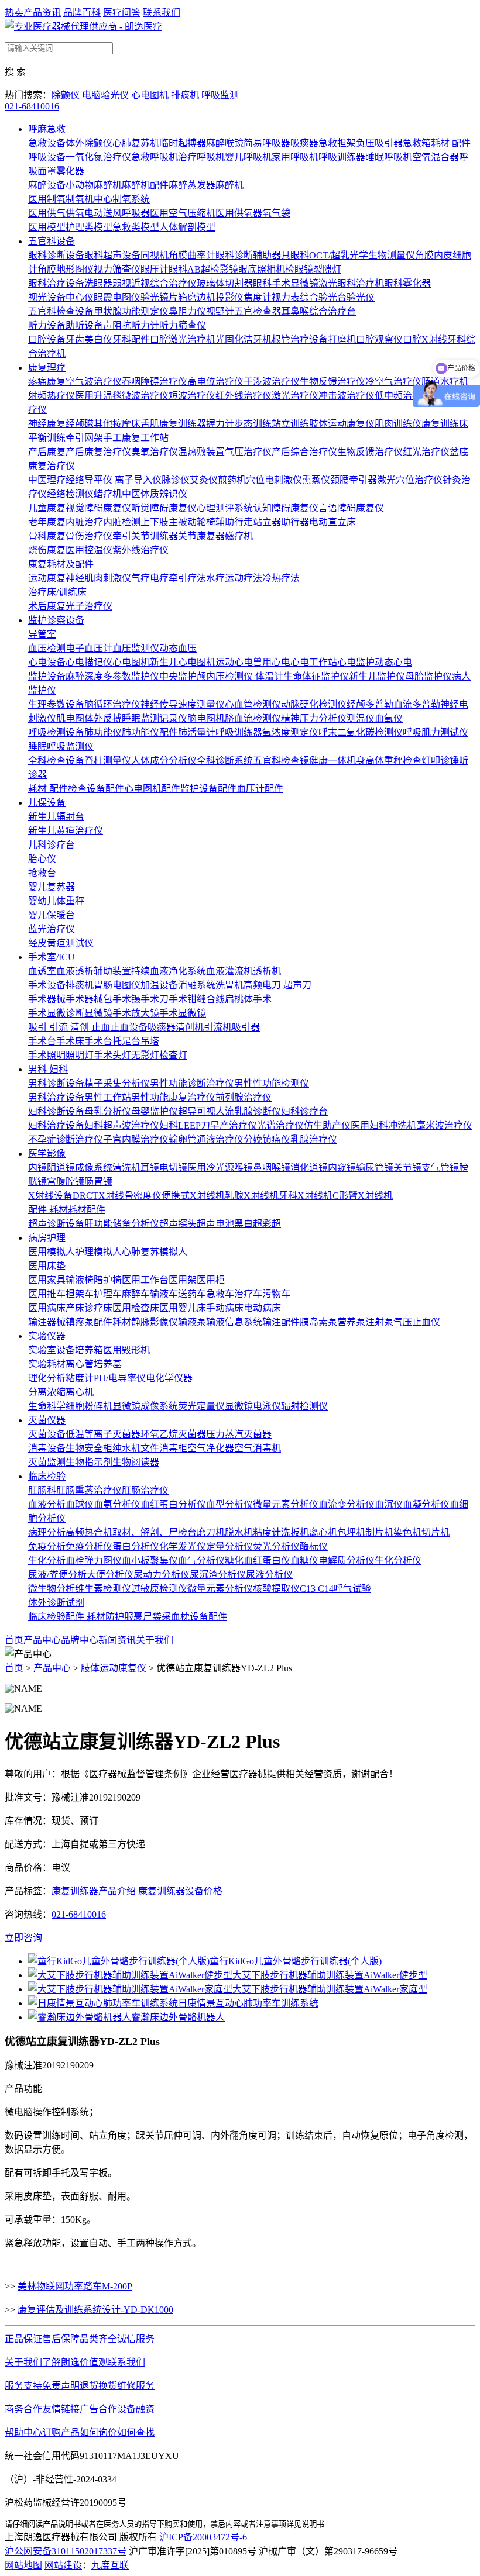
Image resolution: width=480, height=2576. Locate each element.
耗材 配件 (451, 143)
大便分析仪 (110, 1575)
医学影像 (47, 1153)
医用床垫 (47, 1266)
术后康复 (47, 606)
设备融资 (136, 2409)
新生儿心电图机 (183, 662)
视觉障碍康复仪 (98, 508)
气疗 (140, 578)
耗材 (77, 1210)
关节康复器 (201, 536)
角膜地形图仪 (66, 269)
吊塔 (150, 1041)
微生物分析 (52, 1589)
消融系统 (197, 985)
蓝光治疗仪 (52, 929)
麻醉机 (229, 185)
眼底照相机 (262, 269)
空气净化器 (211, 1448)
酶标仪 (314, 1546)
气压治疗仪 (248, 452)
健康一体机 (332, 761)
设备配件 (208, 1617)
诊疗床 (98, 1308)
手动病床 (225, 1308)
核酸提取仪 (276, 1589)
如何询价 (98, 2432)
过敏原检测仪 (159, 1589)
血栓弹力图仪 (94, 1561)
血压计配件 (260, 789)
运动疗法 (244, 578)
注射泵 (379, 1322)
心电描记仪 (89, 662)
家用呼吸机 (295, 157)
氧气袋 (276, 213)
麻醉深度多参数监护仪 (112, 676)
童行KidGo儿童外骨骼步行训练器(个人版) (296, 1961)
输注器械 (47, 1322)
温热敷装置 (201, 452)
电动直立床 (332, 522)
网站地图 (23, 2565)
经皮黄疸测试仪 (61, 943)
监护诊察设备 (56, 620)
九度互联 (110, 2565)
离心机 (80, 1392)
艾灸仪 (204, 480)
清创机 (190, 1027)
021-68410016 (32, 106)
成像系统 (94, 1168)
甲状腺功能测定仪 (131, 311)
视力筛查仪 (117, 269)
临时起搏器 (183, 143)
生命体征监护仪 (316, 676)
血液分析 (47, 1504)
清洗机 (126, 1168)
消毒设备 (47, 1448)
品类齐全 (98, 2339)
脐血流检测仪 (253, 718)
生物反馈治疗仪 (332, 382)
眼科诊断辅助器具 (253, 255)
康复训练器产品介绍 (94, 1891)
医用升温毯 (98, 396)
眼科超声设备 (112, 255)
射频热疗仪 (52, 396)
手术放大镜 (136, 1013)
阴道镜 (61, 1168)
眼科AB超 (189, 269)
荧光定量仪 (201, 1406)
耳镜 (150, 1168)
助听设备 (84, 325)
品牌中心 (80, 1640)
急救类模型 (136, 227)
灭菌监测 (47, 1462)
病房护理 (47, 1238)
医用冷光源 (211, 1168)
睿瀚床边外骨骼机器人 (178, 2017)
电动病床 (262, 1308)
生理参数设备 (56, 704)
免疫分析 (47, 1546)
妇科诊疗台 (304, 1111)
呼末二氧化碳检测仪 (361, 732)
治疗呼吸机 (201, 157)
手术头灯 (112, 1055)
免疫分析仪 (89, 1546)
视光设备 (47, 297)
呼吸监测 (220, 95)
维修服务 (136, 2386)
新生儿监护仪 (377, 676)
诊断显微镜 (89, 1013)
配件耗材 (112, 1322)
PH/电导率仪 (120, 1378)
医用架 (183, 1280)
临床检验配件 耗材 (67, 1617)
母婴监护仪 (155, 1111)
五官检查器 (258, 311)
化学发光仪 (183, 1546)
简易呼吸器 (267, 143)
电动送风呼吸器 (117, 213)
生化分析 (47, 1561)
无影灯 (145, 1055)
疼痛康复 (47, 382)
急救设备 (47, 143)
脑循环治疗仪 (112, 704)
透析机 (267, 971)
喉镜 (244, 1168)
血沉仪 (389, 1504)
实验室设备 (52, 1350)
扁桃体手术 (248, 999)
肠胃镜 (98, 1182)
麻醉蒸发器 (192, 185)
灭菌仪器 (47, 1420)
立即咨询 (23, 1938)
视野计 (220, 311)
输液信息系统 (234, 1322)
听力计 (145, 325)
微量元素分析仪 (286, 1504)
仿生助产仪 (327, 1125)
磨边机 (201, 297)
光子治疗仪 (89, 606)
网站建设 (63, 2565)
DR (79, 1196)
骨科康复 (47, 536)
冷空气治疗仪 (393, 382)
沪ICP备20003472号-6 (203, 2537)
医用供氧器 (239, 213)
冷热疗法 (281, 578)
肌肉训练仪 (398, 424)
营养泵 (351, 1322)
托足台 (126, 1041)
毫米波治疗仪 (444, 1125)
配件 (96, 1210)
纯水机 (126, 1448)
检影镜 (224, 269)
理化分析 (47, 1378)
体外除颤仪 (89, 143)
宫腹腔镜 (66, 1182)
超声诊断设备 (56, 1224)
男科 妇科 (48, 1069)
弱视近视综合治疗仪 (155, 283)
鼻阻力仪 (187, 311)
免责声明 (61, 2386)
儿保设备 (47, 803)
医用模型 (47, 227)
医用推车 (47, 1294)
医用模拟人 (52, 1252)
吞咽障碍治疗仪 (155, 382)
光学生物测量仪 (382, 255)
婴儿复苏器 (52, 887)
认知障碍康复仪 (286, 508)
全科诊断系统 (225, 761)
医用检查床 (136, 1308)
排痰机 (185, 95)
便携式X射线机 (193, 1196)
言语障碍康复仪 (351, 508)
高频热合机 (89, 1532)
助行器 (295, 522)
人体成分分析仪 (164, 761)
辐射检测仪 (304, 1406)
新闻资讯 (117, 1640)
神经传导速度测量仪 (183, 704)
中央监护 (178, 676)
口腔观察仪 (379, 339)
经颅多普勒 (370, 704)
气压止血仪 (417, 1322)
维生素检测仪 (103, 1589)
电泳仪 (267, 1406)
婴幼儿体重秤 (56, 901)
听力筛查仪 (183, 325)
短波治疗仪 (192, 396)
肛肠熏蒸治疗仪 (89, 1490)
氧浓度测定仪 (290, 732)
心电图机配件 (152, 789)
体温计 (269, 676)
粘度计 (80, 1378)
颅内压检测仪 (226, 676)
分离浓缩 (47, 1392)
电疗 (159, 578)
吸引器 (246, 1027)
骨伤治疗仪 (89, 536)
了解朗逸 (61, 2362)
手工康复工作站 (136, 438)
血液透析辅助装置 (94, 971)
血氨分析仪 (117, 1504)
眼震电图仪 (117, 297)
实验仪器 (47, 1336)
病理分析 (47, 1532)
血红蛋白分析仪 (173, 1504)
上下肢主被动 (169, 522)
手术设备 (47, 985)
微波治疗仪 (145, 396)
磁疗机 (239, 536)
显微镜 (239, 1406)
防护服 (119, 1617)
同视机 (155, 255)
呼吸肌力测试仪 (436, 732)
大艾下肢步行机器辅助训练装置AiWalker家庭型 (330, 1989)
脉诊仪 (176, 480)
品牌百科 (82, 13)
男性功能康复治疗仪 (173, 1097)
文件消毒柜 (164, 1448)
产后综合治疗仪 (304, 452)
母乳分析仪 (108, 1111)
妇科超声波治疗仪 (122, 1125)
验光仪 (361, 297)
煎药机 (232, 480)
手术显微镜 (183, 1013)
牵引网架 (84, 438)
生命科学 (47, 1406)
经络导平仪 (90, 480)
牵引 (122, 536)
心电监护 (356, 662)
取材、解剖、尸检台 (155, 1532)
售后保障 (61, 2339)
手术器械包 (89, 999)
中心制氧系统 (122, 199)
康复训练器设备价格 (180, 1891)
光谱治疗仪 (280, 1125)
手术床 (70, 1041)
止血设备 (129, 1027)
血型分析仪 (229, 1504)
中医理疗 (47, 480)
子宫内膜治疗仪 (136, 1139)
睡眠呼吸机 (389, 157)
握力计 (220, 424)
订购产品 (61, 2432)
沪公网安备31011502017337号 (66, 2551)
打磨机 (342, 339)
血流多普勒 (417, 704)
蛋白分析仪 (136, 1546)
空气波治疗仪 (94, 382)
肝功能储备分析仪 (122, 1224)
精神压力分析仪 (314, 718)
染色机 (407, 1532)
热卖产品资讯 (33, 13)
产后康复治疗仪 (98, 452)
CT (92, 1196)
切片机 (436, 1532)
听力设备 (47, 325)
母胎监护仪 (428, 676)
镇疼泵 (80, 1322)
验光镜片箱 (164, 297)
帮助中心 (23, 2432)
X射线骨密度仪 (130, 1196)
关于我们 (155, 1640)
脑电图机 (206, 718)
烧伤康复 (47, 550)
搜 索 (15, 72)
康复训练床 (445, 424)
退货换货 (98, 2386)
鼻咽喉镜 (272, 1168)
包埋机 (351, 1532)
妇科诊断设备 (56, 1111)
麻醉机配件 (145, 185)
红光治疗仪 (426, 452)
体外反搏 (103, 718)
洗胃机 (229, 985)
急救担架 (337, 143)
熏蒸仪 (316, 480)
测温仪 (361, 718)
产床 (75, 1308)
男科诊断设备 (56, 1083)
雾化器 (70, 171)
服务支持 (23, 2386)
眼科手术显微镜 (286, 283)
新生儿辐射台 (56, 817)
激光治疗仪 (295, 396)
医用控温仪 (89, 550)
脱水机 (239, 1532)
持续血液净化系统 (169, 971)
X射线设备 (50, 1196)
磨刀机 (211, 1532)
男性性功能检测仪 (272, 1083)
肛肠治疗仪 (145, 1490)
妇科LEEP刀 (185, 1125)
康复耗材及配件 (61, 564)
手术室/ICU (52, 957)
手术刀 (155, 999)
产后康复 (47, 452)
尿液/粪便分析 (57, 1575)
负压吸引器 (379, 143)
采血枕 (176, 1617)
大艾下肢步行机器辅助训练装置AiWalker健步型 (330, 1975)
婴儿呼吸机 (248, 157)
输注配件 (281, 1322)
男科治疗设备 (56, 1097)
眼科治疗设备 (56, 283)
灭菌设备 (47, 1434)
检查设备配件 (96, 789)
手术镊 (126, 999)
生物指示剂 (89, 1462)
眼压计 (155, 269)
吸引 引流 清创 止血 (69, 1027)
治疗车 (248, 1294)
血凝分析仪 (426, 1504)
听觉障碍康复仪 (164, 508)
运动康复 (47, 578)
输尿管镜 (375, 1168)
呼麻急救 (47, 129)
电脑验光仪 (105, 95)
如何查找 (136, 2432)
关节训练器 (155, 536)
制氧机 (80, 199)
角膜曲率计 (192, 255)
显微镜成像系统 (145, 1406)
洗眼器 (98, 283)
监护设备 (47, 676)
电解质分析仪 (347, 1561)
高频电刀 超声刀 (277, 985)
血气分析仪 (201, 1561)
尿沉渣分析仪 (218, 1575)
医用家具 (47, 1280)
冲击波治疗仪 (347, 396)
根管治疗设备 (300, 339)
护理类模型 (89, 227)
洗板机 (295, 1532)
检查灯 (417, 761)
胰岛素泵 (318, 1322)
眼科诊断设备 (56, 255)
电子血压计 (89, 648)
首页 (14, 1640)
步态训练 (253, 424)
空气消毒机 (258, 1448)
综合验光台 (323, 297)
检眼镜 (299, 269)
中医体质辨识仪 (155, 494)
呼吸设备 (47, 157)
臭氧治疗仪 (155, 452)
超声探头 (178, 1224)
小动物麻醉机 (94, 185)
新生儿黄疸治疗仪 (66, 831)
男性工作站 (108, 1097)
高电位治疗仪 (215, 382)
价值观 (94, 2362)
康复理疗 (47, 368)
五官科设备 (52, 241)
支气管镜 (440, 1168)
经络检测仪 (70, 494)
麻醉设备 (47, 185)
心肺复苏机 (136, 143)
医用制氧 (47, 199)
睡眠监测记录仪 (155, 718)
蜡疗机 (108, 494)
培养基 (108, 1364)
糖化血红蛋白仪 (258, 1561)
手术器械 (47, 999)
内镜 (37, 1168)
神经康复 (47, 424)
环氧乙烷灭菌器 (173, 1434)
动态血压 (178, 648)
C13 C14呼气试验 (335, 1589)
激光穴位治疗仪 (410, 480)
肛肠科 (42, 1490)
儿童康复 (47, 508)
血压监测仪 (136, 648)
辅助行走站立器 (248, 522)
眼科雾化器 (407, 283)
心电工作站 (314, 662)
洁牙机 (258, 339)
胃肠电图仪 (117, 985)
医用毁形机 (126, 1350)
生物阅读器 (136, 1462)
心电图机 (150, 95)
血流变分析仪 (347, 1504)
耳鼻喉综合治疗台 (318, 311)
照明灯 (80, 1055)
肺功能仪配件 (150, 732)
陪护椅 (108, 1280)
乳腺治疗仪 (314, 1139)
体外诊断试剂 (56, 1603)
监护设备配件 (208, 789)
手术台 (42, 1041)
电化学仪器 (169, 1378)
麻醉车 (136, 1294)
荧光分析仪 (276, 1546)
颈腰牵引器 (354, 480)
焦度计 (258, 297)
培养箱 (89, 1350)
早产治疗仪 (234, 1125)
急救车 (220, 1294)
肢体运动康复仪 (342, 424)
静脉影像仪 (155, 1322)
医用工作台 (145, 1280)
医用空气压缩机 (183, 213)
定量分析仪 (229, 1546)
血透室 (42, 971)
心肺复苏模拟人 (155, 1252)
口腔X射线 (425, 339)
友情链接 (61, 2409)
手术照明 (47, 1055)
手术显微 (47, 1013)
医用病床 (47, 1308)
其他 (103, 424)
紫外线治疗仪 (140, 550)
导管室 (42, 634)
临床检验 (47, 1476)
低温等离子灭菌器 (103, 1434)
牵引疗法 (187, 578)
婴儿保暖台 (52, 915)
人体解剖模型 (187, 227)
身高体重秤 (379, 761)
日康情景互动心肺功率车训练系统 (248, 2003)
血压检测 (47, 648)
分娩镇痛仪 (267, 1139)
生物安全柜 (89, 1448)
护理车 (108, 1294)
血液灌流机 (229, 971)
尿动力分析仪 (162, 1575)
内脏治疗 (84, 522)
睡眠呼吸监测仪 (61, 746)
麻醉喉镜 (225, 143)
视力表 (286, 297)
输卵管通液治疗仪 (206, 1139)
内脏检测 (122, 522)
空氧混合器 (436, 157)
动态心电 (393, 662)
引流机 (218, 1027)
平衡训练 (47, 438)
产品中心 (42, 1640)
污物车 (276, 1294)
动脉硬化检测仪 (314, 704)
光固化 (229, 339)
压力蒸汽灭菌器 (239, 1434)
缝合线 (211, 999)
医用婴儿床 (183, 1308)
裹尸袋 (148, 1617)
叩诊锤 (445, 761)
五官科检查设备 (61, 311)
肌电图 (70, 718)
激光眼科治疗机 (351, 283)
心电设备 (47, 662)
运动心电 (234, 662)
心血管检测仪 (253, 704)
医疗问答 (122, 13)
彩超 (272, 1224)
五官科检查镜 (281, 761)
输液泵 (192, 1322)
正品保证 (23, 2339)
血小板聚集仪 (150, 1561)
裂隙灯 (327, 269)
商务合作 (23, 2409)
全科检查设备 (56, 761)
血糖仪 (304, 1561)
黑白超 (248, 1224)
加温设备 (159, 985)
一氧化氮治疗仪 (98, 157)
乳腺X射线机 (252, 1196)
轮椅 (206, 522)
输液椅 (80, 1280)
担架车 (80, 1294)
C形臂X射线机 (363, 1196)
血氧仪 (389, 718)
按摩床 (126, 424)
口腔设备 (47, 339)
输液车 (164, 1294)
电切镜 (173, 1168)
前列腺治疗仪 (244, 1097)
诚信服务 (136, 2339)
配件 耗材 (48, 1210)
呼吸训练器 (342, 157)
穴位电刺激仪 (274, 480)
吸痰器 (304, 143)
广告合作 (98, 2409)
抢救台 (42, 873)
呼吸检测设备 (56, 732)
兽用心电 (272, 662)
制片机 (379, 1532)
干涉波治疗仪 (272, 382)
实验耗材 (47, 1364)
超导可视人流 (206, 1111)
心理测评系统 (225, 508)
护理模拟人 (98, 1252)
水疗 (215, 578)
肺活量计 (197, 732)
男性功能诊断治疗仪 (192, 1083)
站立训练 (290, 424)
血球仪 (80, 1504)
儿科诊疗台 (52, 845)
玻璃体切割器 (225, 283)
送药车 (192, 1294)
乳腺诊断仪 (258, 1111)
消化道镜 (309, 1168)
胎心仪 (42, 859)
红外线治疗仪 (244, 396)
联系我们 (162, 13)
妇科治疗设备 (56, 1125)
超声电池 (215, 1224)
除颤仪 (66, 95)
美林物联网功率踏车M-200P (75, 2286)
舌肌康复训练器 (173, 424)
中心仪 (80, 297)
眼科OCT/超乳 (320, 255)
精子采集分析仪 (117, 1083)
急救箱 (417, 143)
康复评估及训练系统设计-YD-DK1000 (95, 2310)
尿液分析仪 (269, 1575)
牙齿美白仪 (89, 339)
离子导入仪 (138, 480)
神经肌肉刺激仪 (98, 578)
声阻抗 (117, 325)
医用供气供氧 (56, 213)
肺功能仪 (103, 732)
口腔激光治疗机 (183, 339)
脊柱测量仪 (108, 761)
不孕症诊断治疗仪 (66, 1139)
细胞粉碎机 (89, 1406)
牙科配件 (131, 339)
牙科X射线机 (306, 1196)
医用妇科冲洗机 (383, 1125)
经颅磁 (80, 424)
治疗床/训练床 (57, 592)
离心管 (80, 1364)
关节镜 (407, 1168)
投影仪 (229, 297)
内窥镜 (342, 1168)
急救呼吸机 (155, 157)
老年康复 (47, 522)
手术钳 (183, 999)
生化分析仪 (398, 1561)
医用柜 (211, 1280)
